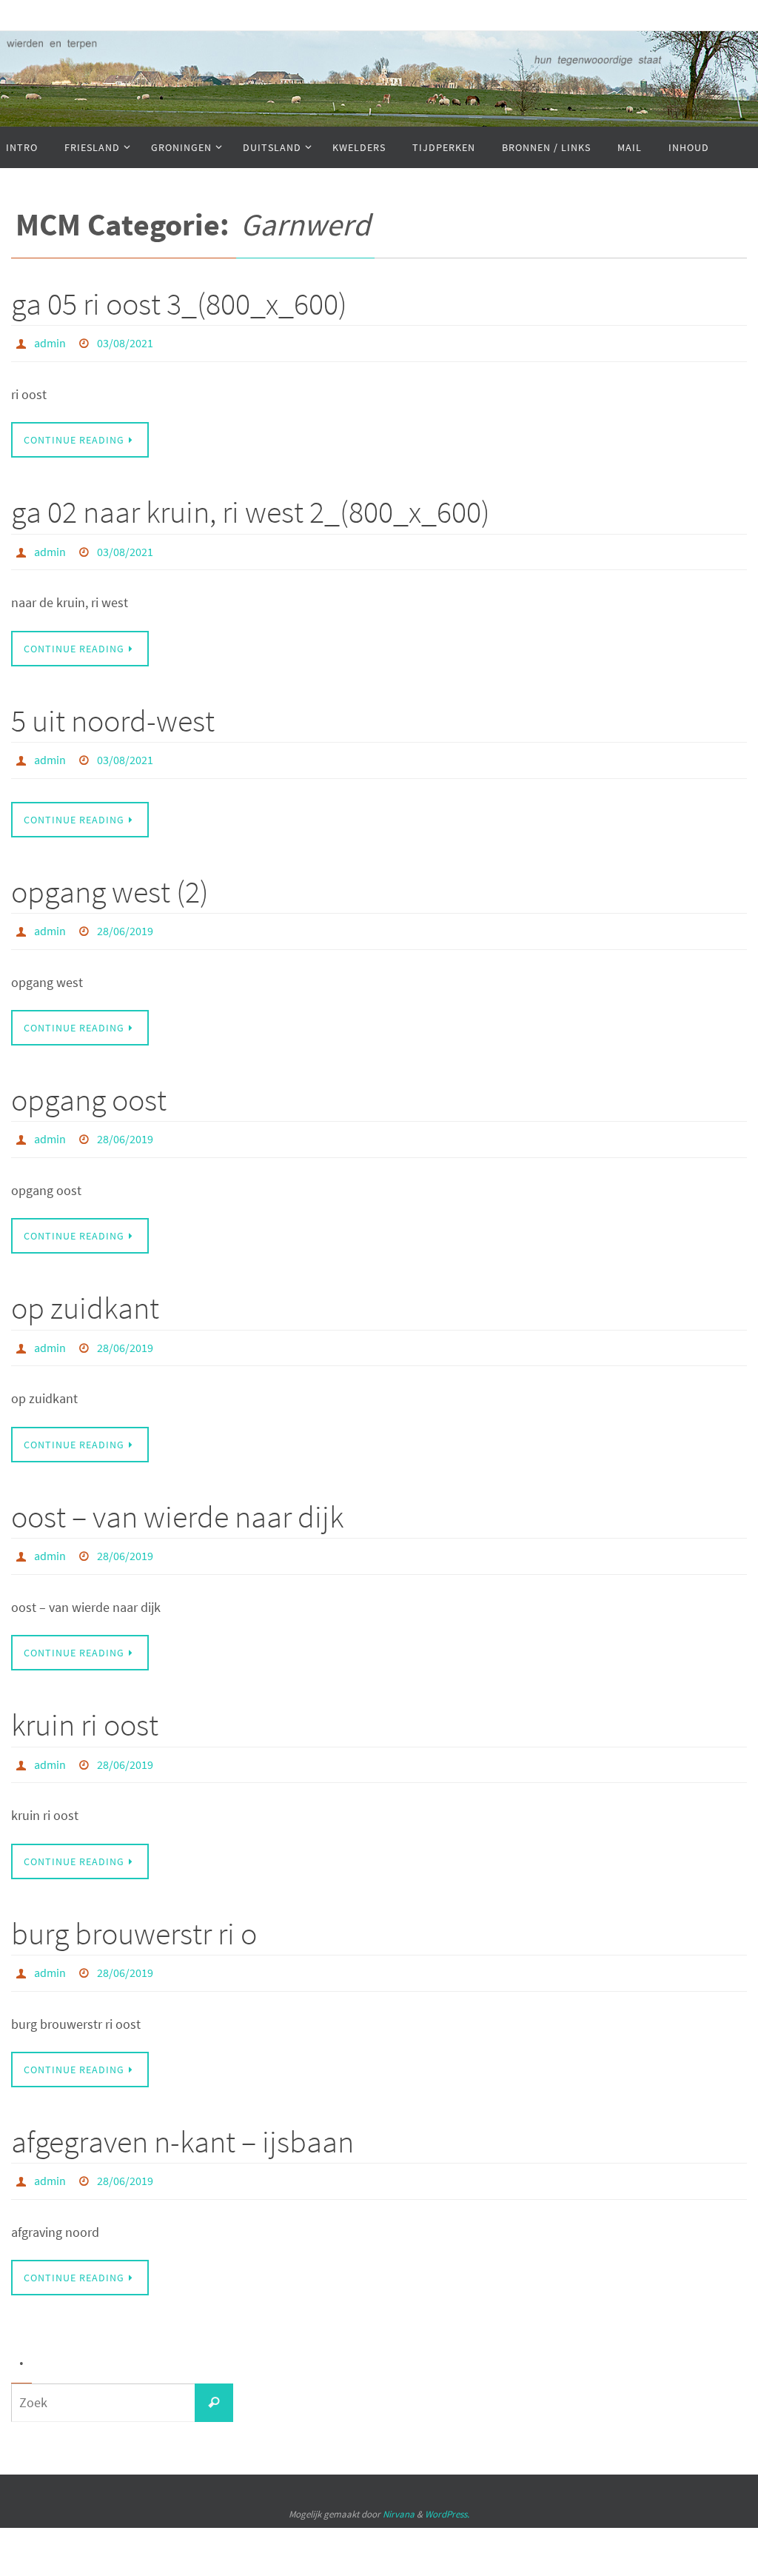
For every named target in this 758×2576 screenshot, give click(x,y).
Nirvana (399, 2473)
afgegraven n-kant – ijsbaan (182, 2104)
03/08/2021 (125, 341)
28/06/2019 (125, 917)
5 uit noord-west (113, 712)
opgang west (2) (110, 879)
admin (50, 341)
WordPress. (447, 2473)
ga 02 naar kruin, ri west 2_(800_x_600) (251, 508)
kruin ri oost (85, 1696)
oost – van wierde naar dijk (177, 1491)
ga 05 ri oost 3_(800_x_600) (179, 304)
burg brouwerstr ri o (134, 1900)
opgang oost (89, 1083)
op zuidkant (85, 1287)
